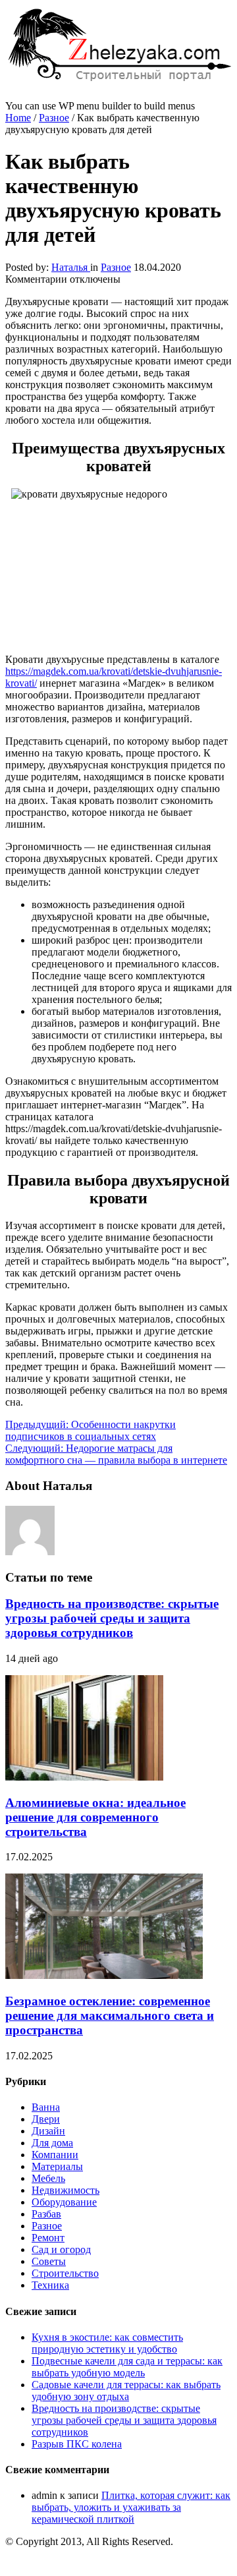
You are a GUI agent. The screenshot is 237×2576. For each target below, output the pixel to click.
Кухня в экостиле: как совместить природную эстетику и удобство (107, 2343)
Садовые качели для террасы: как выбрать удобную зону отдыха (126, 2390)
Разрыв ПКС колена (77, 2444)
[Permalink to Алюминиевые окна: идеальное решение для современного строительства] (84, 1777)
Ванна (46, 2107)
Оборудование (64, 2202)
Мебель (48, 2178)
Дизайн (48, 2131)
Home (18, 118)
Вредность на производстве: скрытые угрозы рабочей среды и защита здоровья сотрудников (112, 1618)
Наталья (71, 267)
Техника (50, 2285)
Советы (49, 2261)
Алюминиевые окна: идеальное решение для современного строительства (95, 1817)
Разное (54, 118)
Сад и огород (61, 2249)
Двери (46, 2119)
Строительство (65, 2273)
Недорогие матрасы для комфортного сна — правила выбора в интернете (116, 1454)
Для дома (52, 2143)
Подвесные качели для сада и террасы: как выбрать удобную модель (127, 2367)
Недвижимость (66, 2190)
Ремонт (48, 2238)
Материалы (57, 2166)
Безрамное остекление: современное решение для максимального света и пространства (110, 2016)
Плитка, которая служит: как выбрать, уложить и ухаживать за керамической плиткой (131, 2507)
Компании (55, 2155)
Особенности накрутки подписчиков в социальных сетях (91, 1430)
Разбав (46, 2214)
